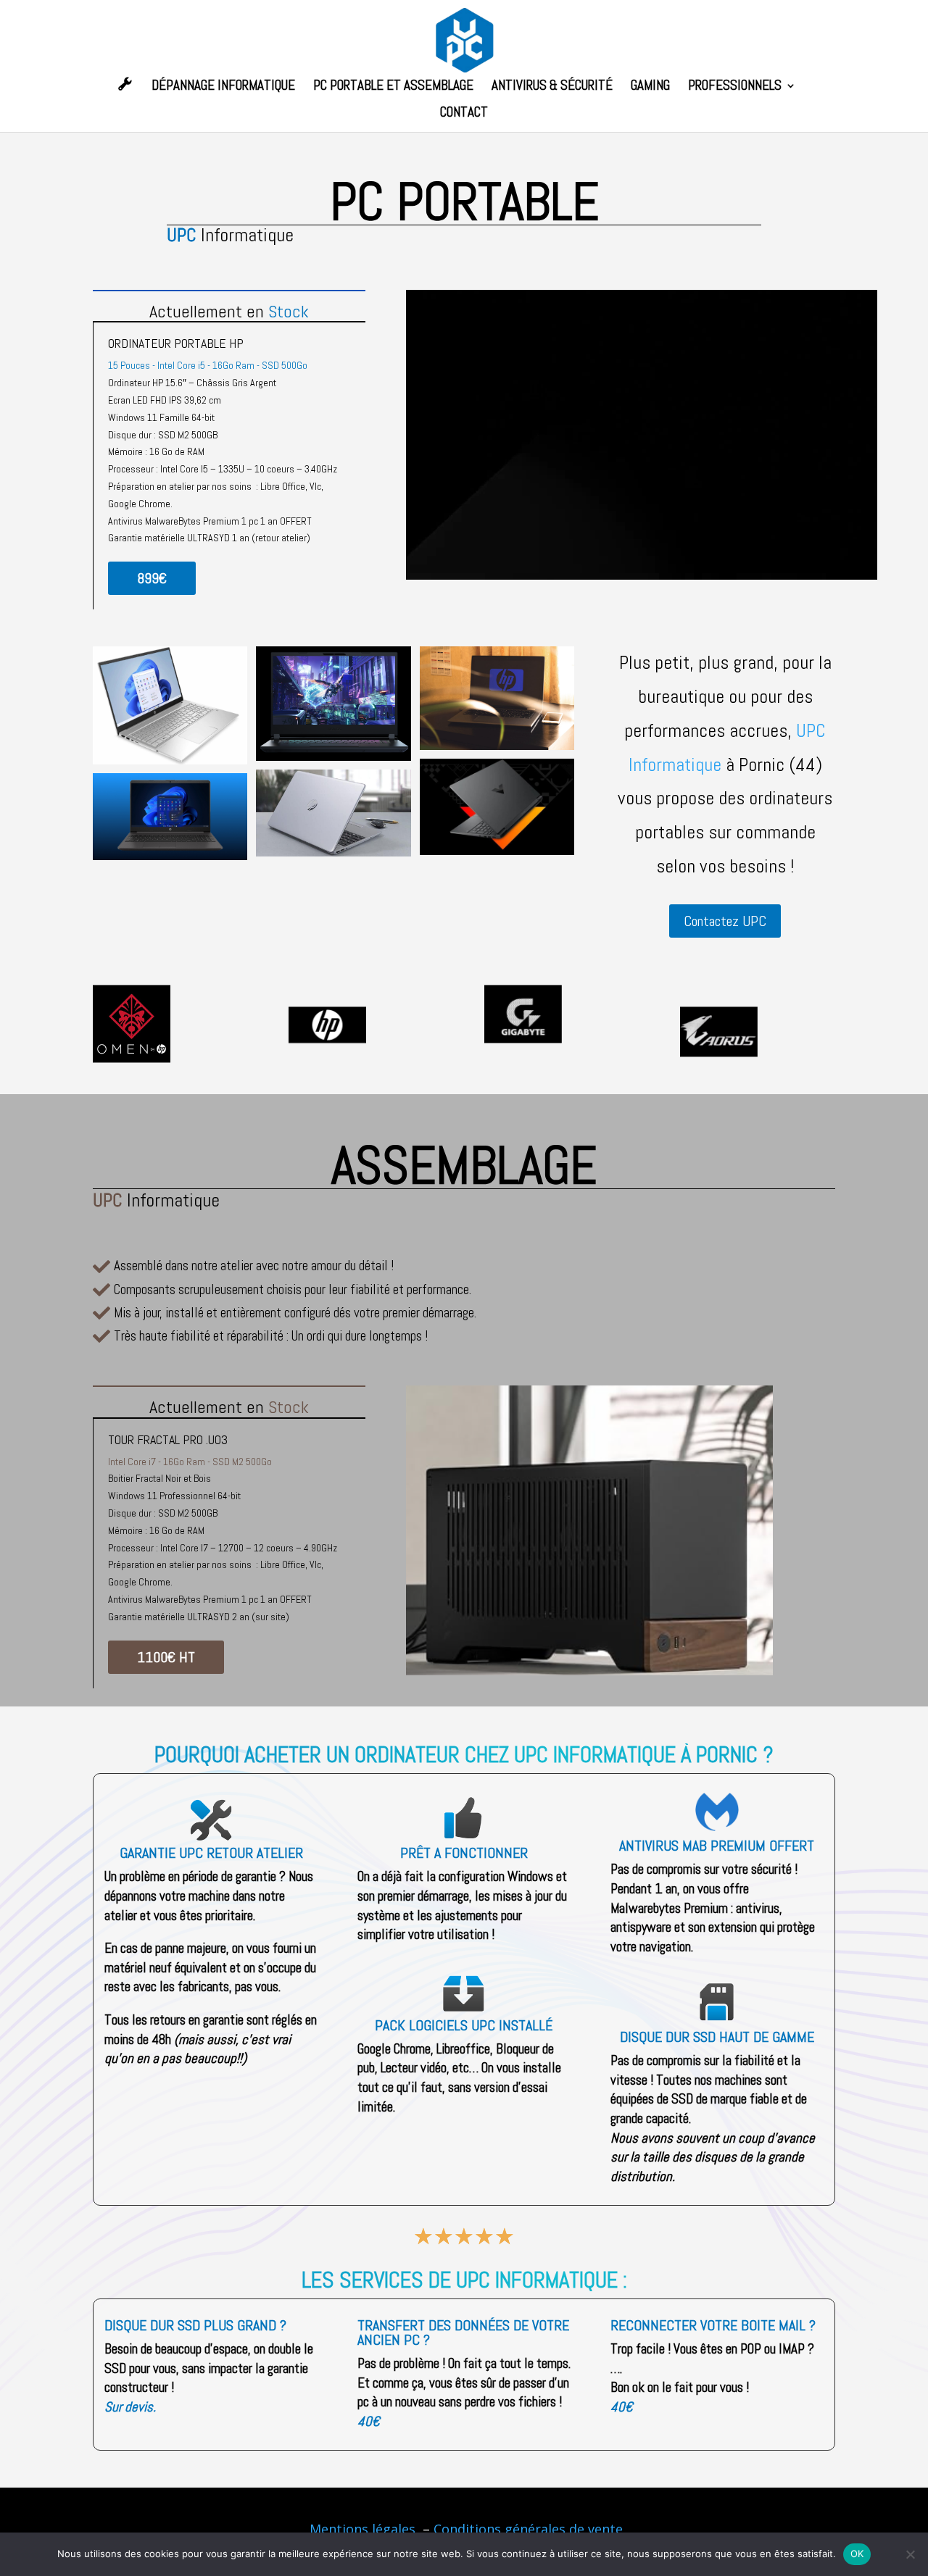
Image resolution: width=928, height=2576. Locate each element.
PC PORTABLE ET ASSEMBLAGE (393, 87)
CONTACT (464, 114)
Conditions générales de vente (528, 2529)
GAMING (650, 87)
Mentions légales (364, 2529)
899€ (152, 578)
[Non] (910, 2554)
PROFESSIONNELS (735, 87)
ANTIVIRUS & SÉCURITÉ (552, 87)
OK (857, 2554)
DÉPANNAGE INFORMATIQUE (223, 87)
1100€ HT (166, 1657)
